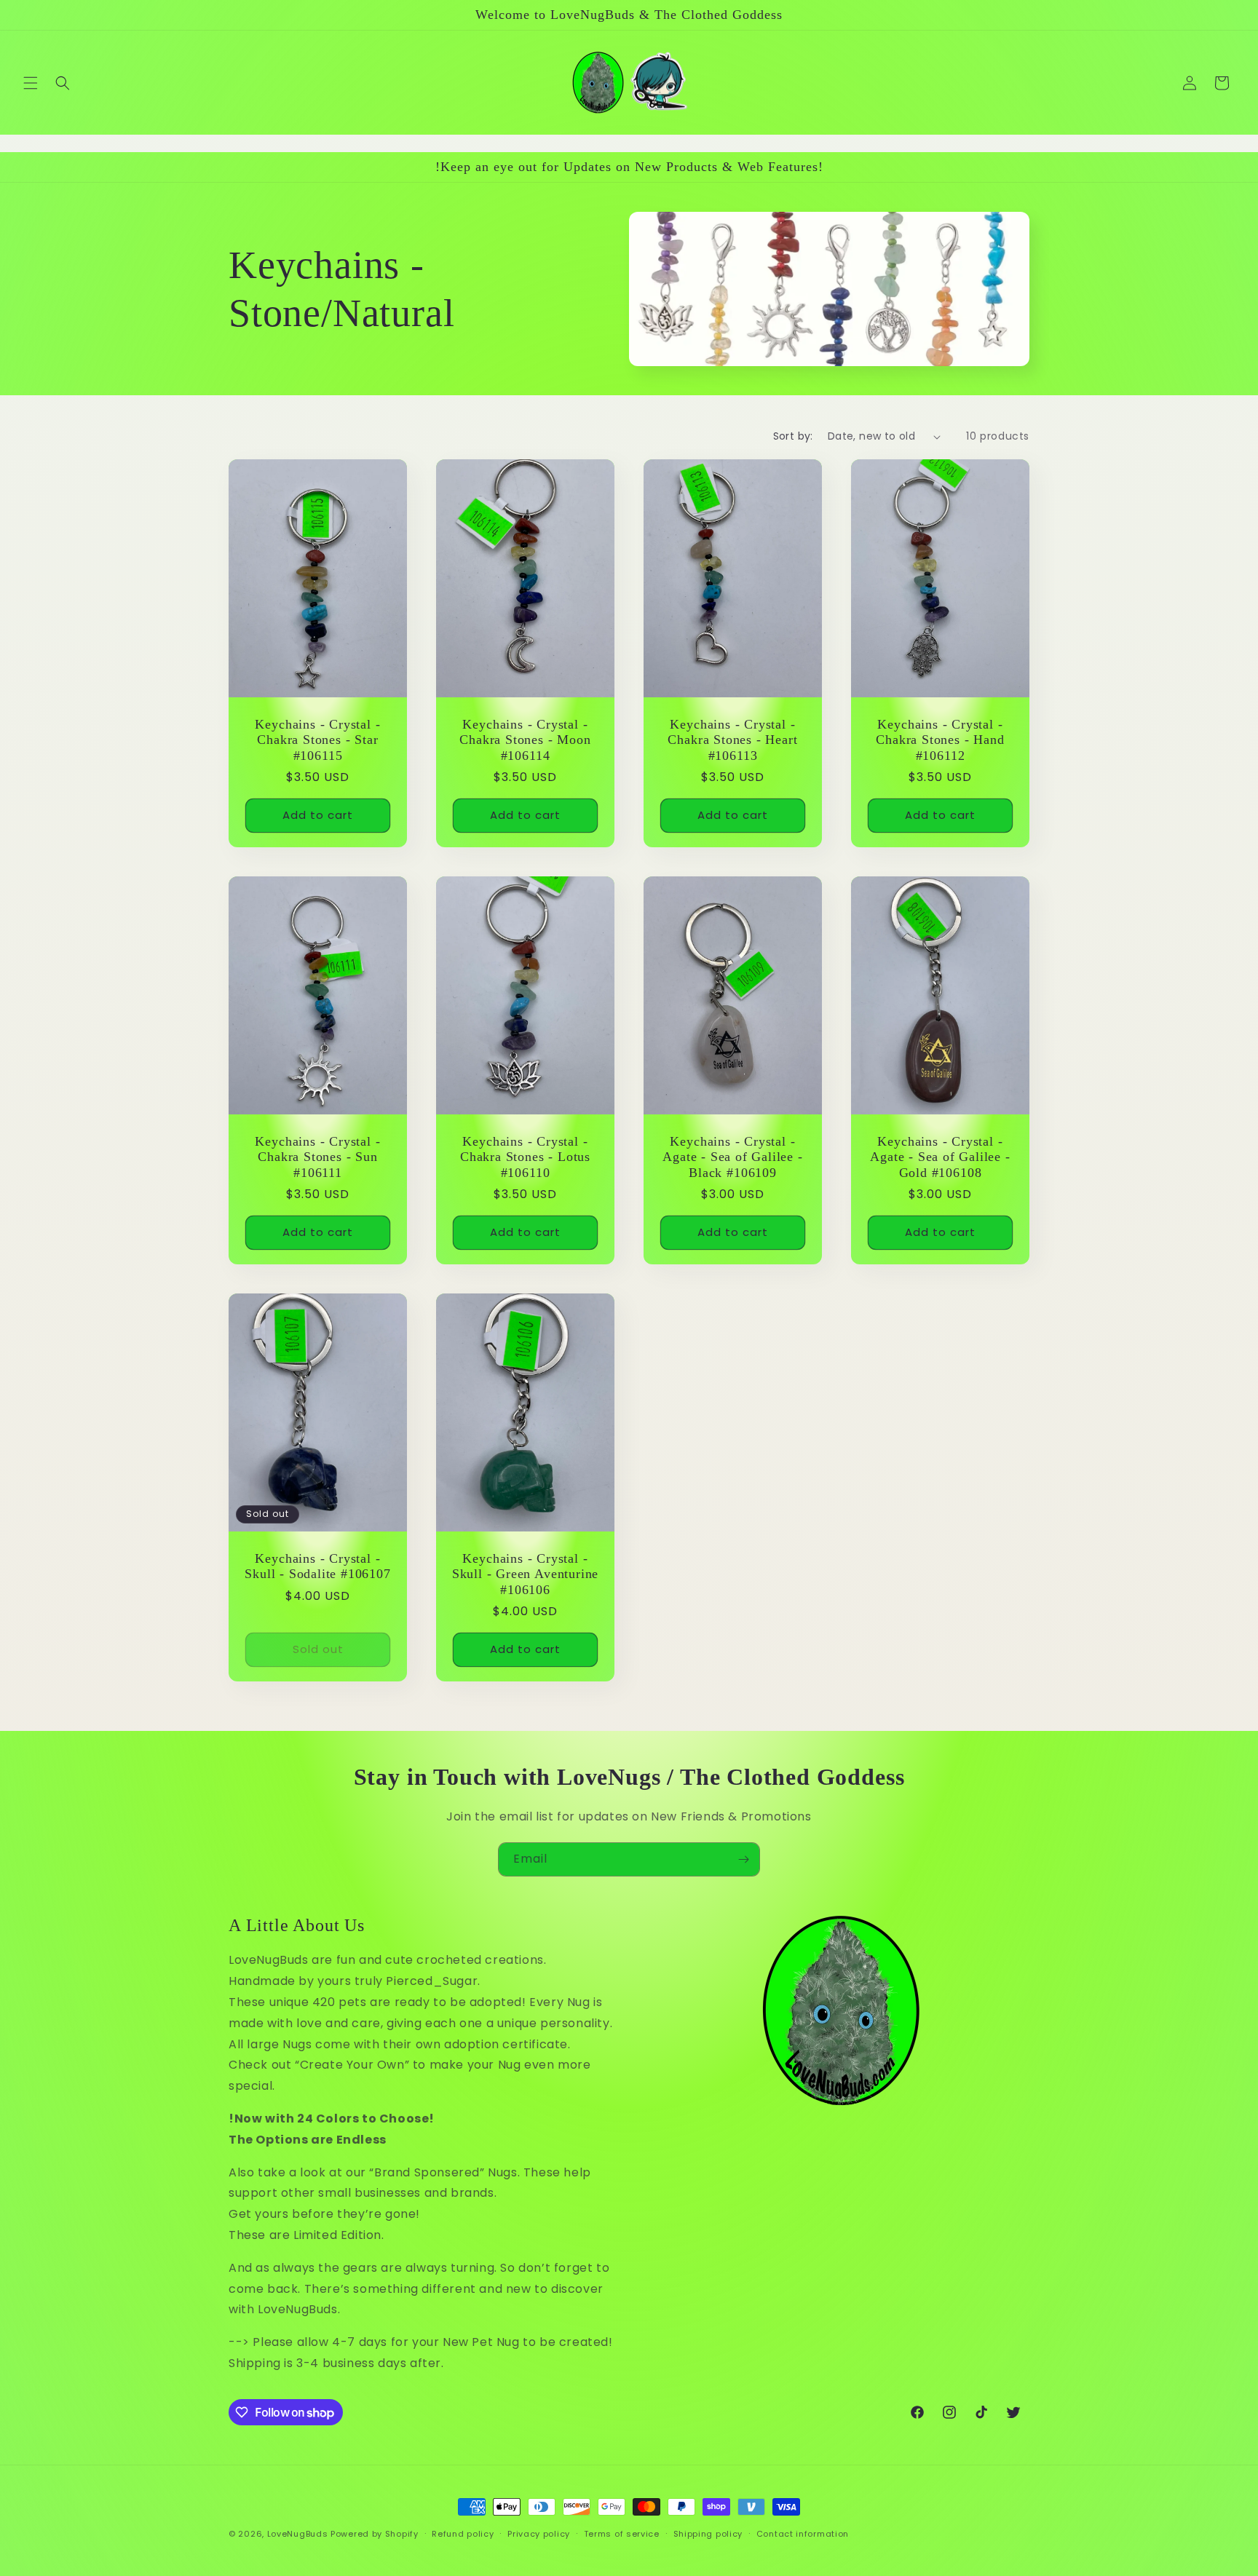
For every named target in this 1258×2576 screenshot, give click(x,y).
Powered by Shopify (375, 2534)
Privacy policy (539, 2534)
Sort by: (793, 436)
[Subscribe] (743, 1859)
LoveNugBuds (298, 2534)
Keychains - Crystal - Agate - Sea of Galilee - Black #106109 (732, 1157)
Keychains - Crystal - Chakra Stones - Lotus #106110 (525, 1157)
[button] (31, 83)
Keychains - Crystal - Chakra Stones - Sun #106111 (317, 1157)
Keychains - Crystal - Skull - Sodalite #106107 (317, 1566)
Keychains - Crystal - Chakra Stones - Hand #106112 (940, 740)
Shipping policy (708, 2534)
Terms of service (622, 2534)
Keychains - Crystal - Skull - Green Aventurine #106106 (525, 1574)
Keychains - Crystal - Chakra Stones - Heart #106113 (732, 740)
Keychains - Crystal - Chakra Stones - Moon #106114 (525, 740)
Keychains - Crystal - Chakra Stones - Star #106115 (317, 740)
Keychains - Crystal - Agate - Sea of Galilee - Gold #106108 (940, 1157)
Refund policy (463, 2534)
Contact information (803, 2534)
